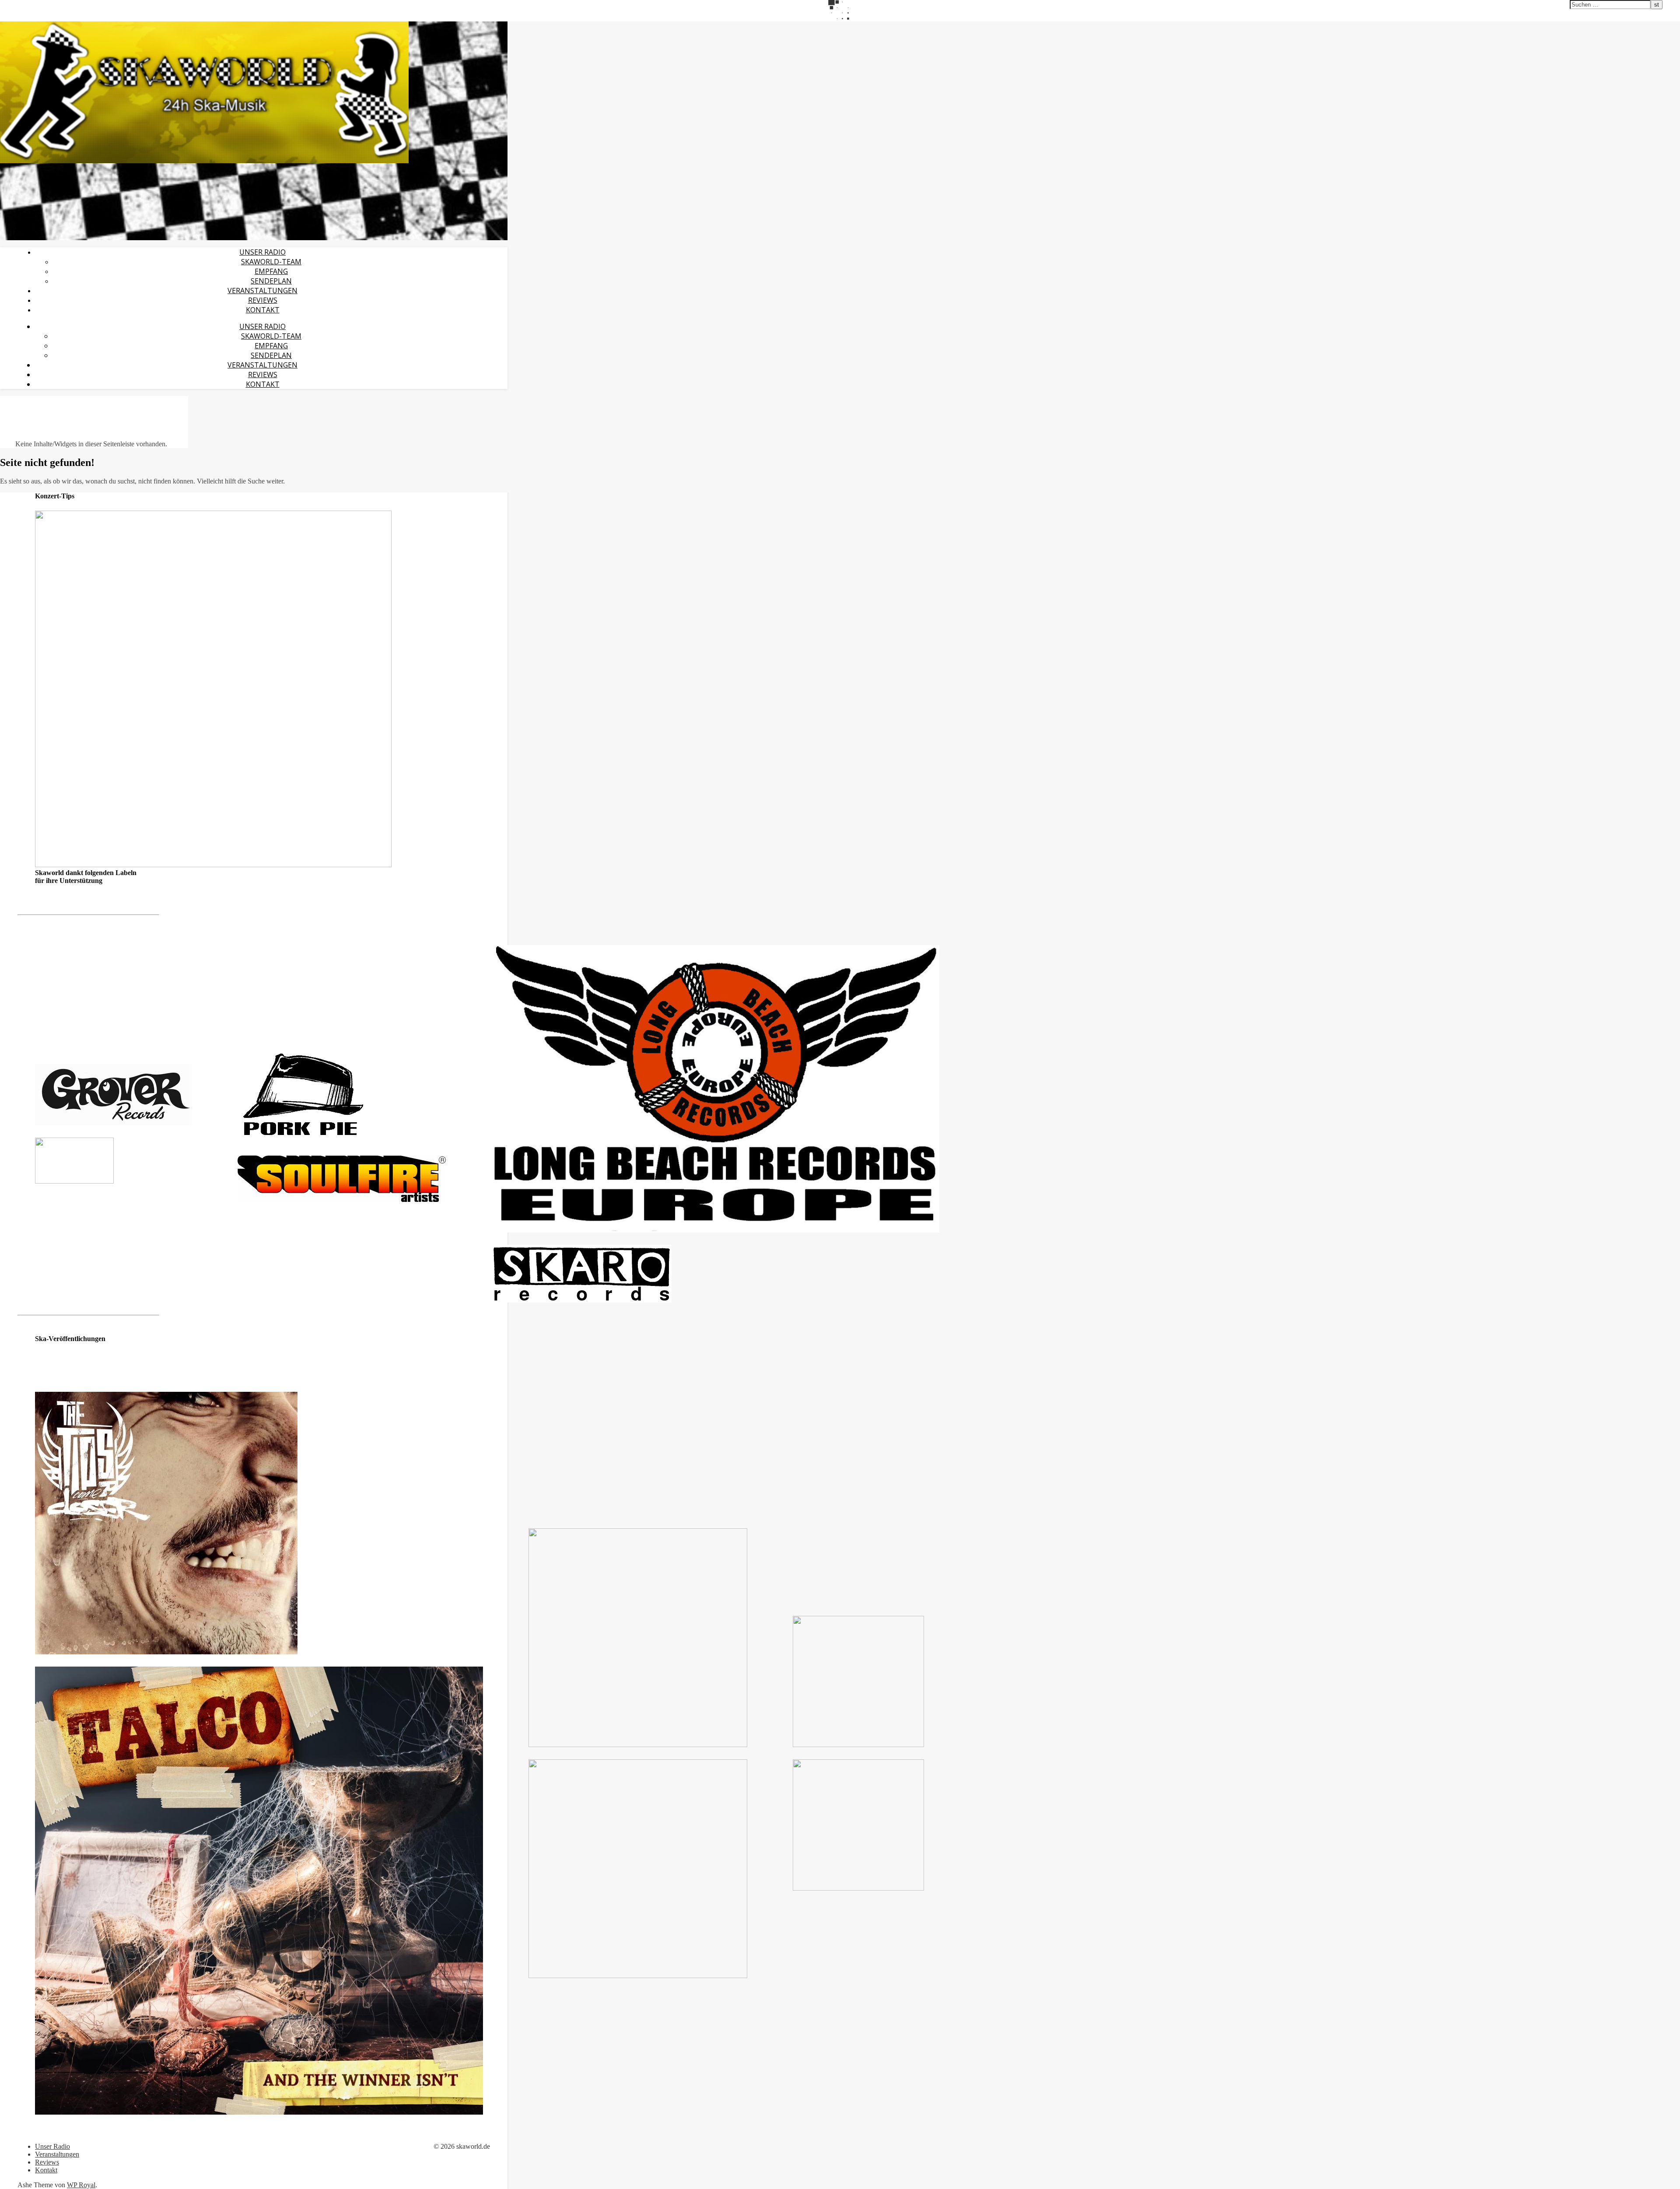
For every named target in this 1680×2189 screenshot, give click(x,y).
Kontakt (263, 310)
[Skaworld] (204, 161)
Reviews (263, 300)
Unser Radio (262, 252)
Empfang (271, 271)
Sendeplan (271, 281)
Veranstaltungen (262, 291)
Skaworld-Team (271, 262)
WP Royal (81, 2185)
